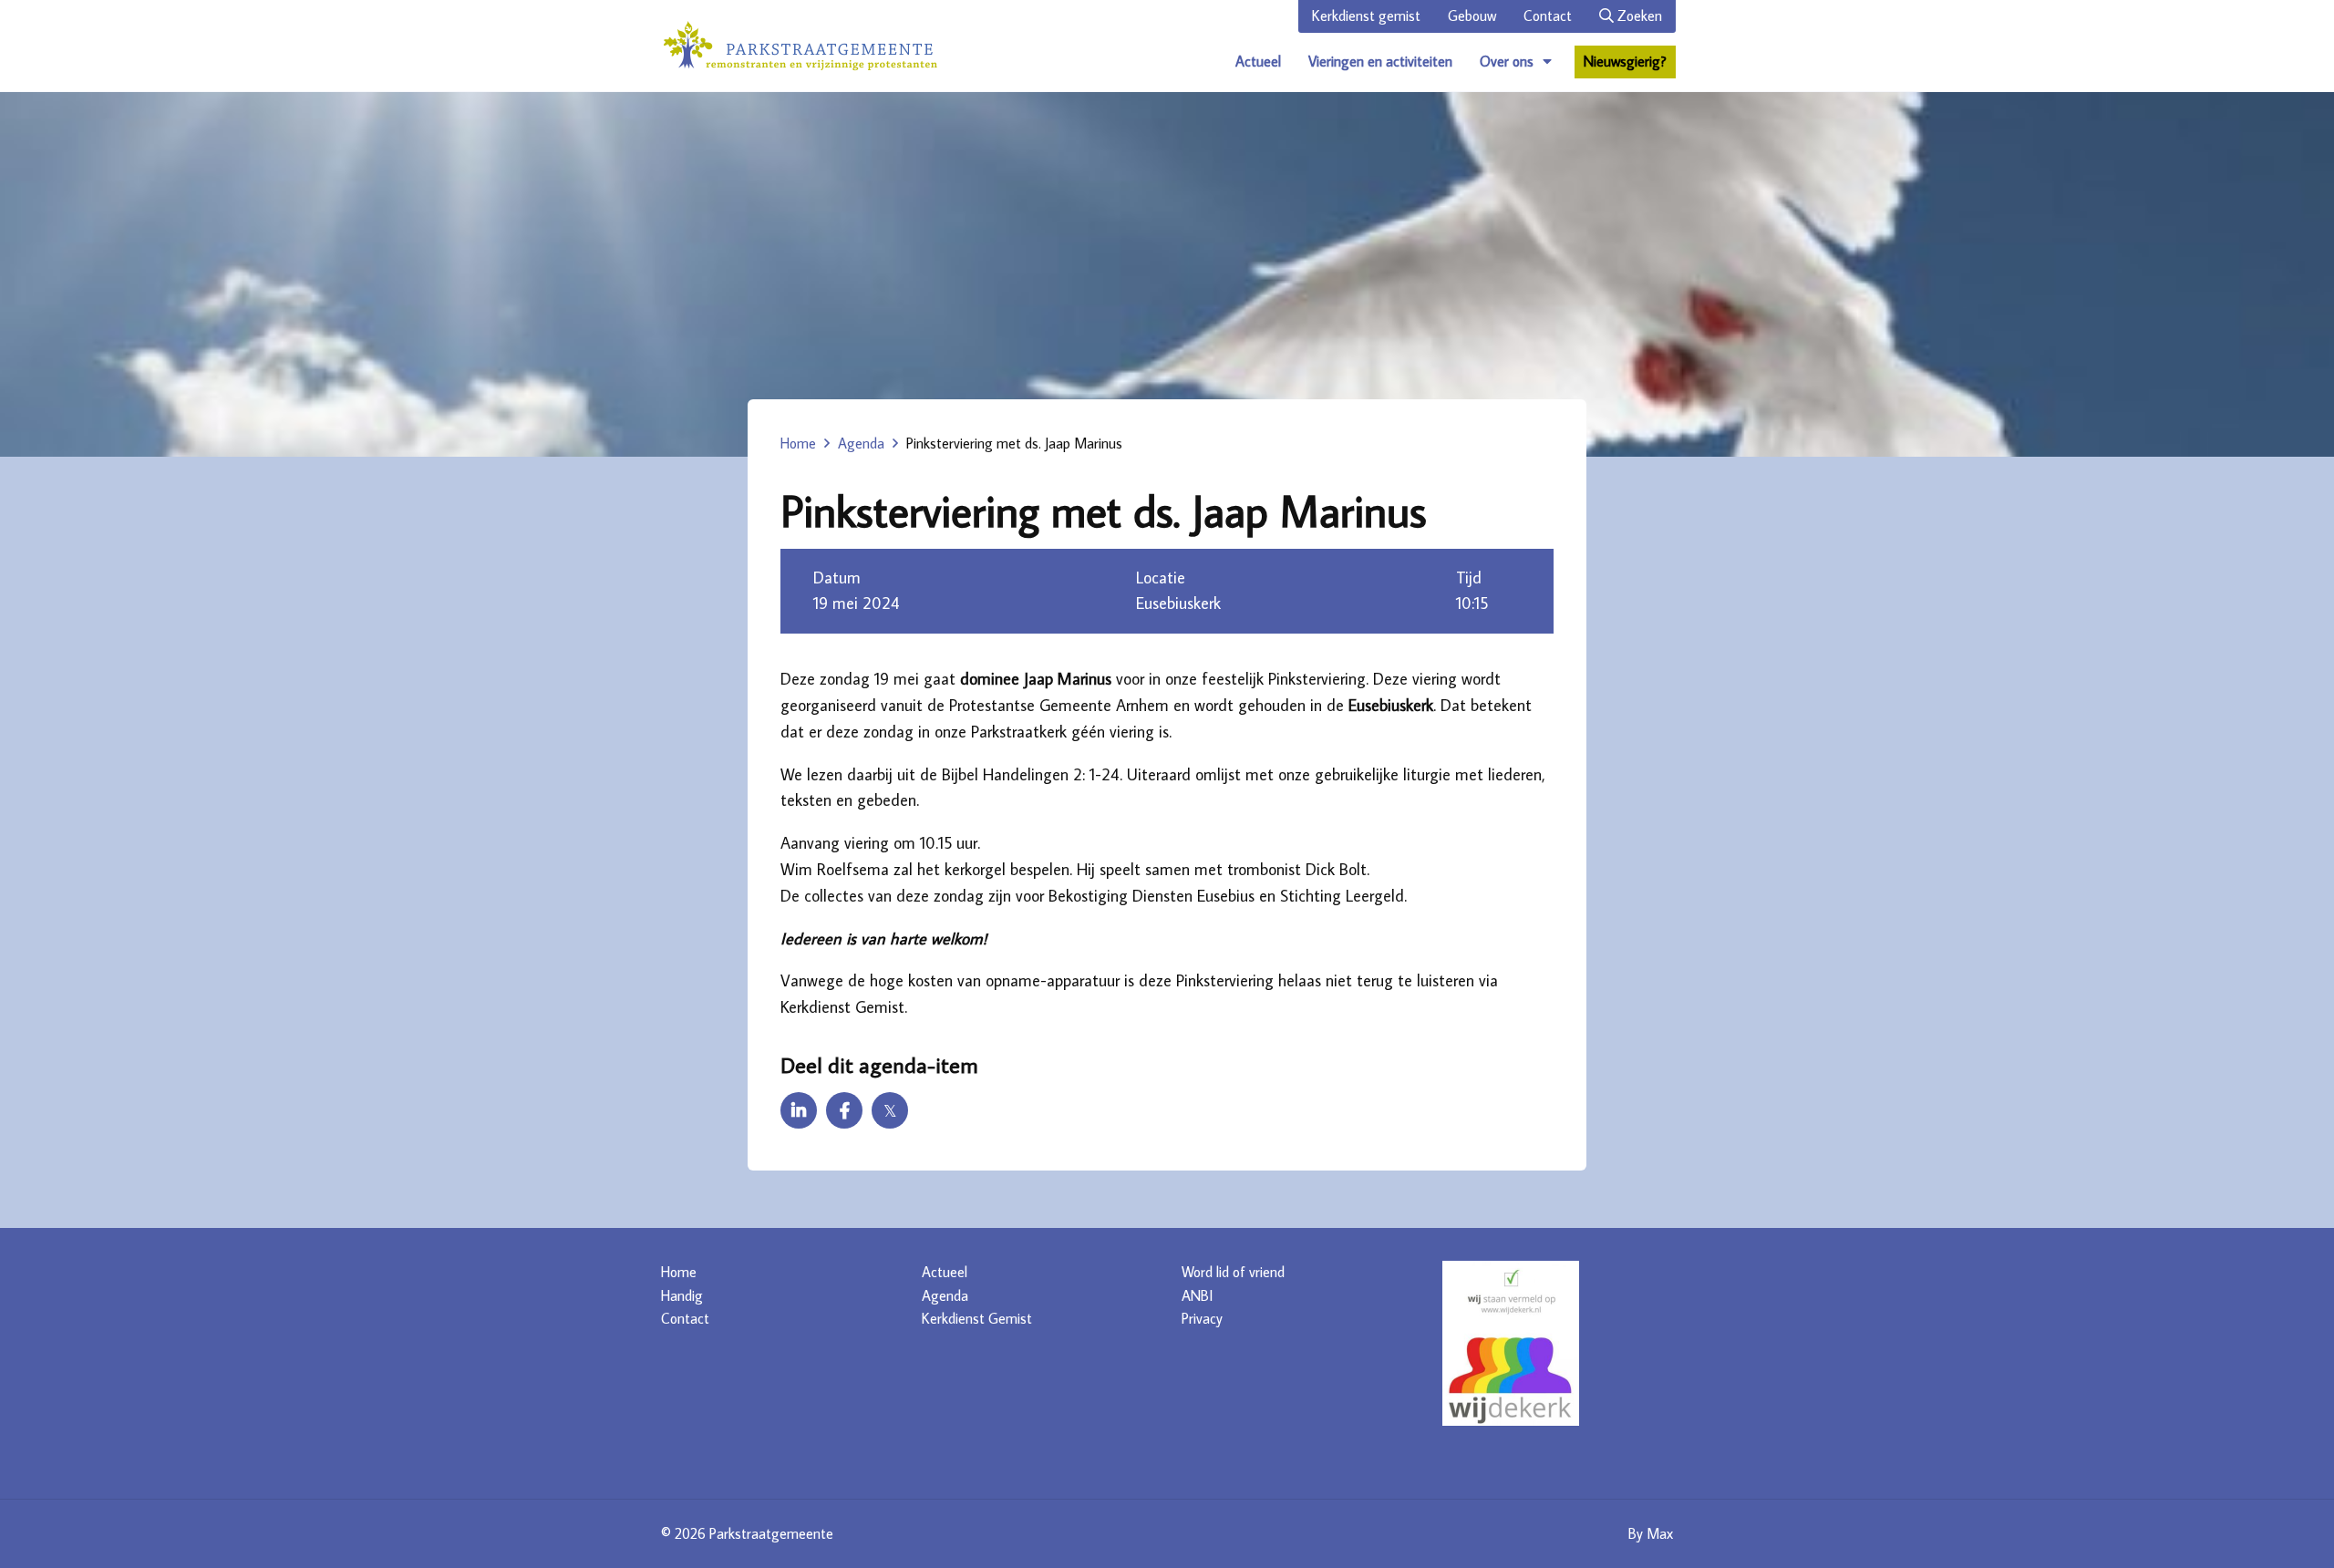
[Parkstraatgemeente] (800, 46)
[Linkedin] (799, 1110)
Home (798, 443)
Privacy (1202, 1318)
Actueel (1258, 61)
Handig (682, 1295)
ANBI (1197, 1295)
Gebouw (1472, 15)
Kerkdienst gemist (1366, 15)
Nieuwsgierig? (1625, 61)
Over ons (1507, 61)
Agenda (861, 443)
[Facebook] (844, 1110)
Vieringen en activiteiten (1380, 61)
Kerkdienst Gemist (977, 1318)
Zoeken (1638, 15)
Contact (1548, 15)
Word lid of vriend (1233, 1272)
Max (1660, 1533)
